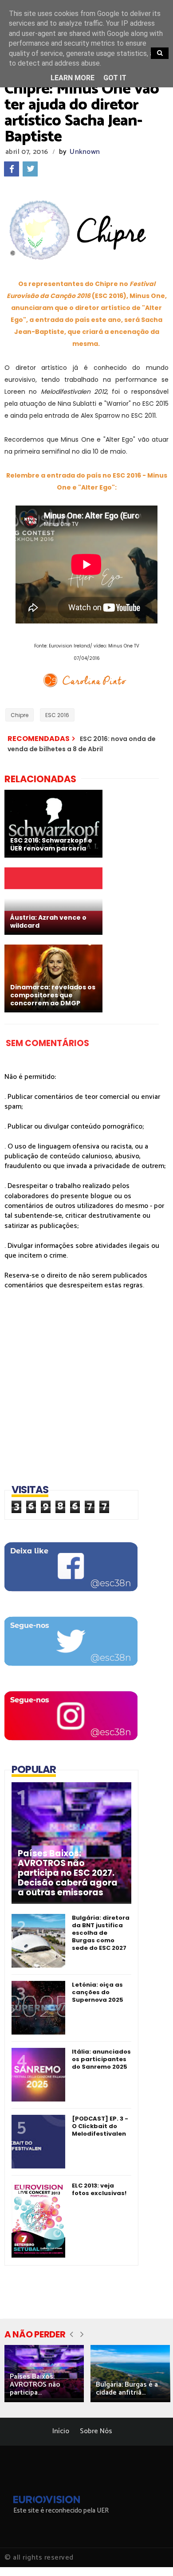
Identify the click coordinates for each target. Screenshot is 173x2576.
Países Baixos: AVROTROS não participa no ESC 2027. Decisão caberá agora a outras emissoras (68, 1873)
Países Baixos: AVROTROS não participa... (35, 2385)
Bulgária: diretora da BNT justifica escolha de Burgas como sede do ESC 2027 (101, 1933)
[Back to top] (151, 2555)
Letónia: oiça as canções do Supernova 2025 (98, 1992)
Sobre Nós (96, 2431)
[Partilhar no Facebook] (12, 169)
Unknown (85, 152)
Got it (115, 78)
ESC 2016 (57, 715)
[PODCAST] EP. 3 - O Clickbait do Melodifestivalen (100, 2126)
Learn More (73, 78)
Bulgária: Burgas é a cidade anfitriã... (127, 2389)
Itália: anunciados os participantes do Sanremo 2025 (101, 2059)
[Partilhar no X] (30, 169)
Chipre (20, 715)
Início (61, 2431)
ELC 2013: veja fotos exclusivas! (99, 2189)
